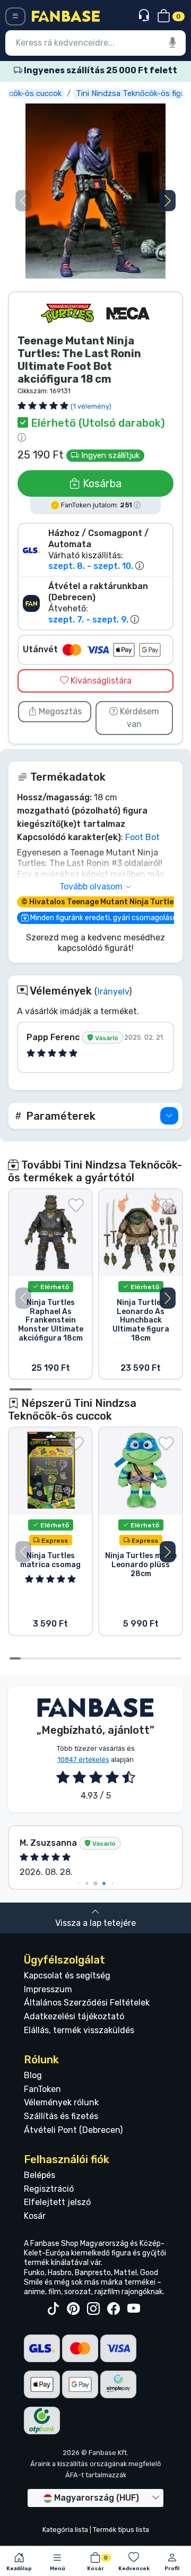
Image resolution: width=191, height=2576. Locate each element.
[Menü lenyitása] (15, 16)
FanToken (42, 2089)
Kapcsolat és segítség (67, 1976)
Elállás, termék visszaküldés (79, 2030)
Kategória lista (65, 2530)
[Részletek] (169, 1116)
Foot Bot (142, 837)
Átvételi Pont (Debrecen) (73, 2130)
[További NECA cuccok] (128, 313)
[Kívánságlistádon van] (76, 1205)
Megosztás (59, 711)
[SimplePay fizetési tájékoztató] (118, 2384)
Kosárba (101, 483)
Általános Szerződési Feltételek (87, 2003)
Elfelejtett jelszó (57, 2202)
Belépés (40, 2175)
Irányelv (113, 992)
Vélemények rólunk (61, 2102)
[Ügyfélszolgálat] (145, 16)
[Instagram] (93, 2309)
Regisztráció (49, 2189)
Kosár (35, 2216)
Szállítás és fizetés (61, 2116)
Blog (33, 2075)
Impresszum (48, 1989)
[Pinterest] (73, 2309)
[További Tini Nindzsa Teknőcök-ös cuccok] (67, 313)
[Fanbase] (66, 16)
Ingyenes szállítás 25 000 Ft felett (100, 70)
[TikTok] (53, 2309)
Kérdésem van (138, 718)
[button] (168, 201)
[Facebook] (114, 2309)
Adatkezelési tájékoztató (74, 2016)
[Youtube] (134, 2309)
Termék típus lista (121, 2530)
